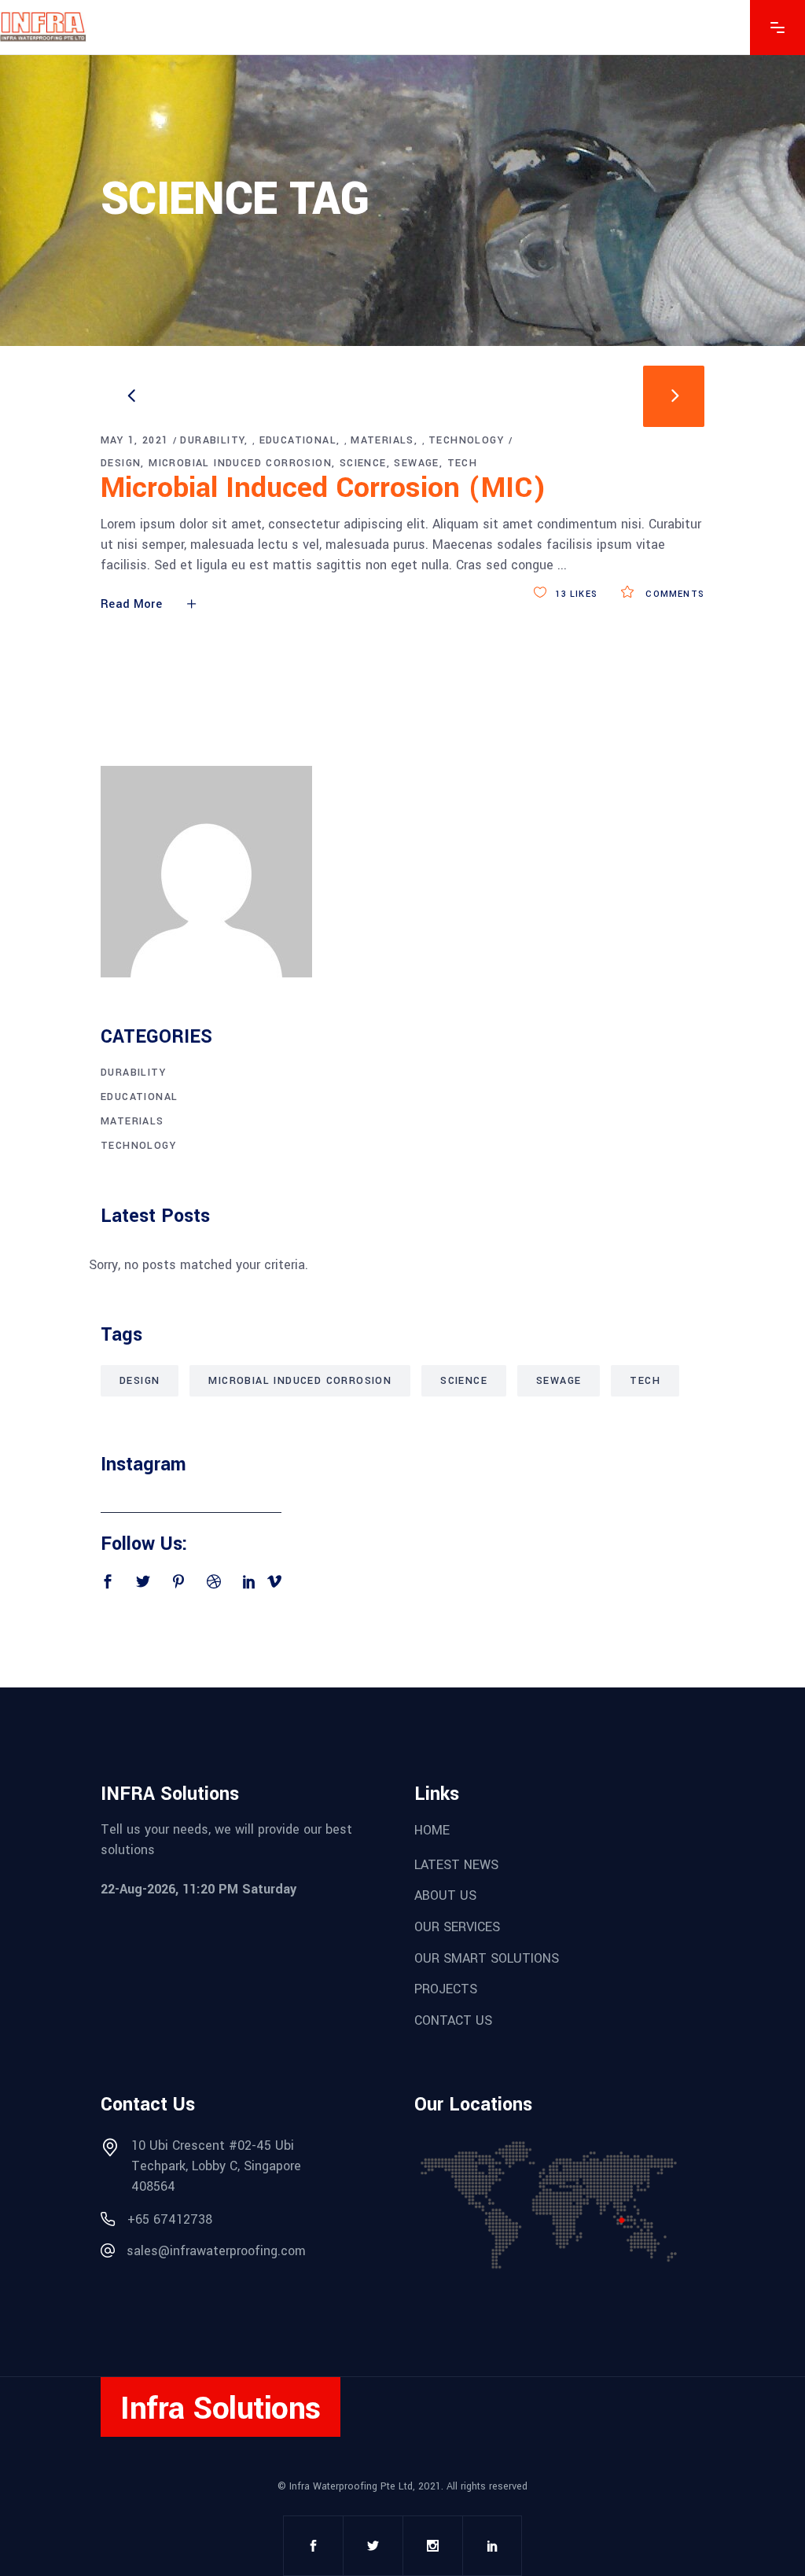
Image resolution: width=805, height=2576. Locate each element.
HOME (432, 1830)
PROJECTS (446, 1989)
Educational (298, 440)
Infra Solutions (221, 2408)
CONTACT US (453, 2020)
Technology (466, 440)
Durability (212, 440)
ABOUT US (445, 1895)
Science (363, 463)
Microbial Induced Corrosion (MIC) (323, 488)
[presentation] (131, 396)
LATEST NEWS (456, 1864)
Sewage (416, 463)
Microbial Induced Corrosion (240, 463)
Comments (673, 594)
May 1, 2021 (134, 440)
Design (121, 463)
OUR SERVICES (457, 1927)
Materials (382, 440)
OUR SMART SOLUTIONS (487, 1958)
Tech (463, 463)
